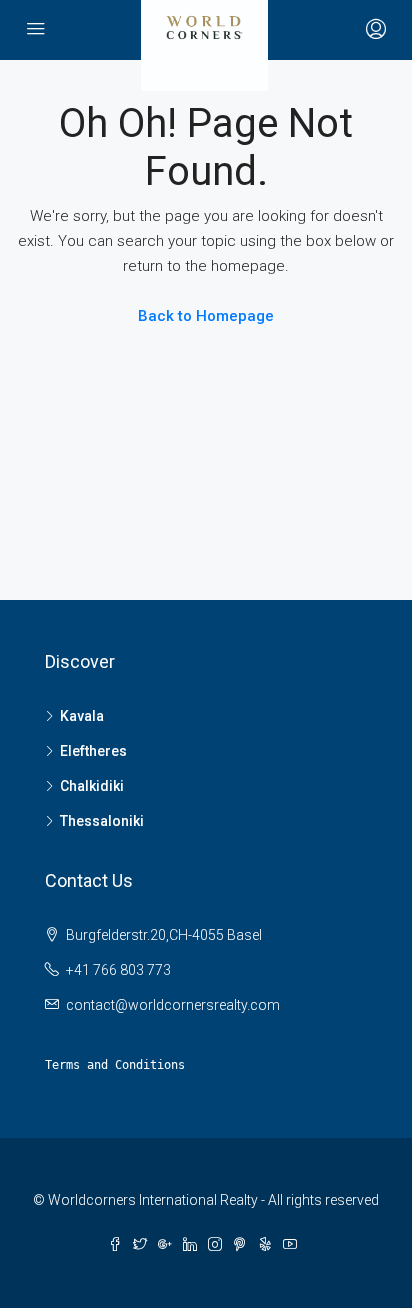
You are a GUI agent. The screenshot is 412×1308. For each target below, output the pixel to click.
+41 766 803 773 (118, 970)
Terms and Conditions (115, 1065)
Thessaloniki (102, 821)
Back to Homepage (206, 316)
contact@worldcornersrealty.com (173, 1005)
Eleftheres (93, 751)
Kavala (82, 716)
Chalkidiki (92, 786)
